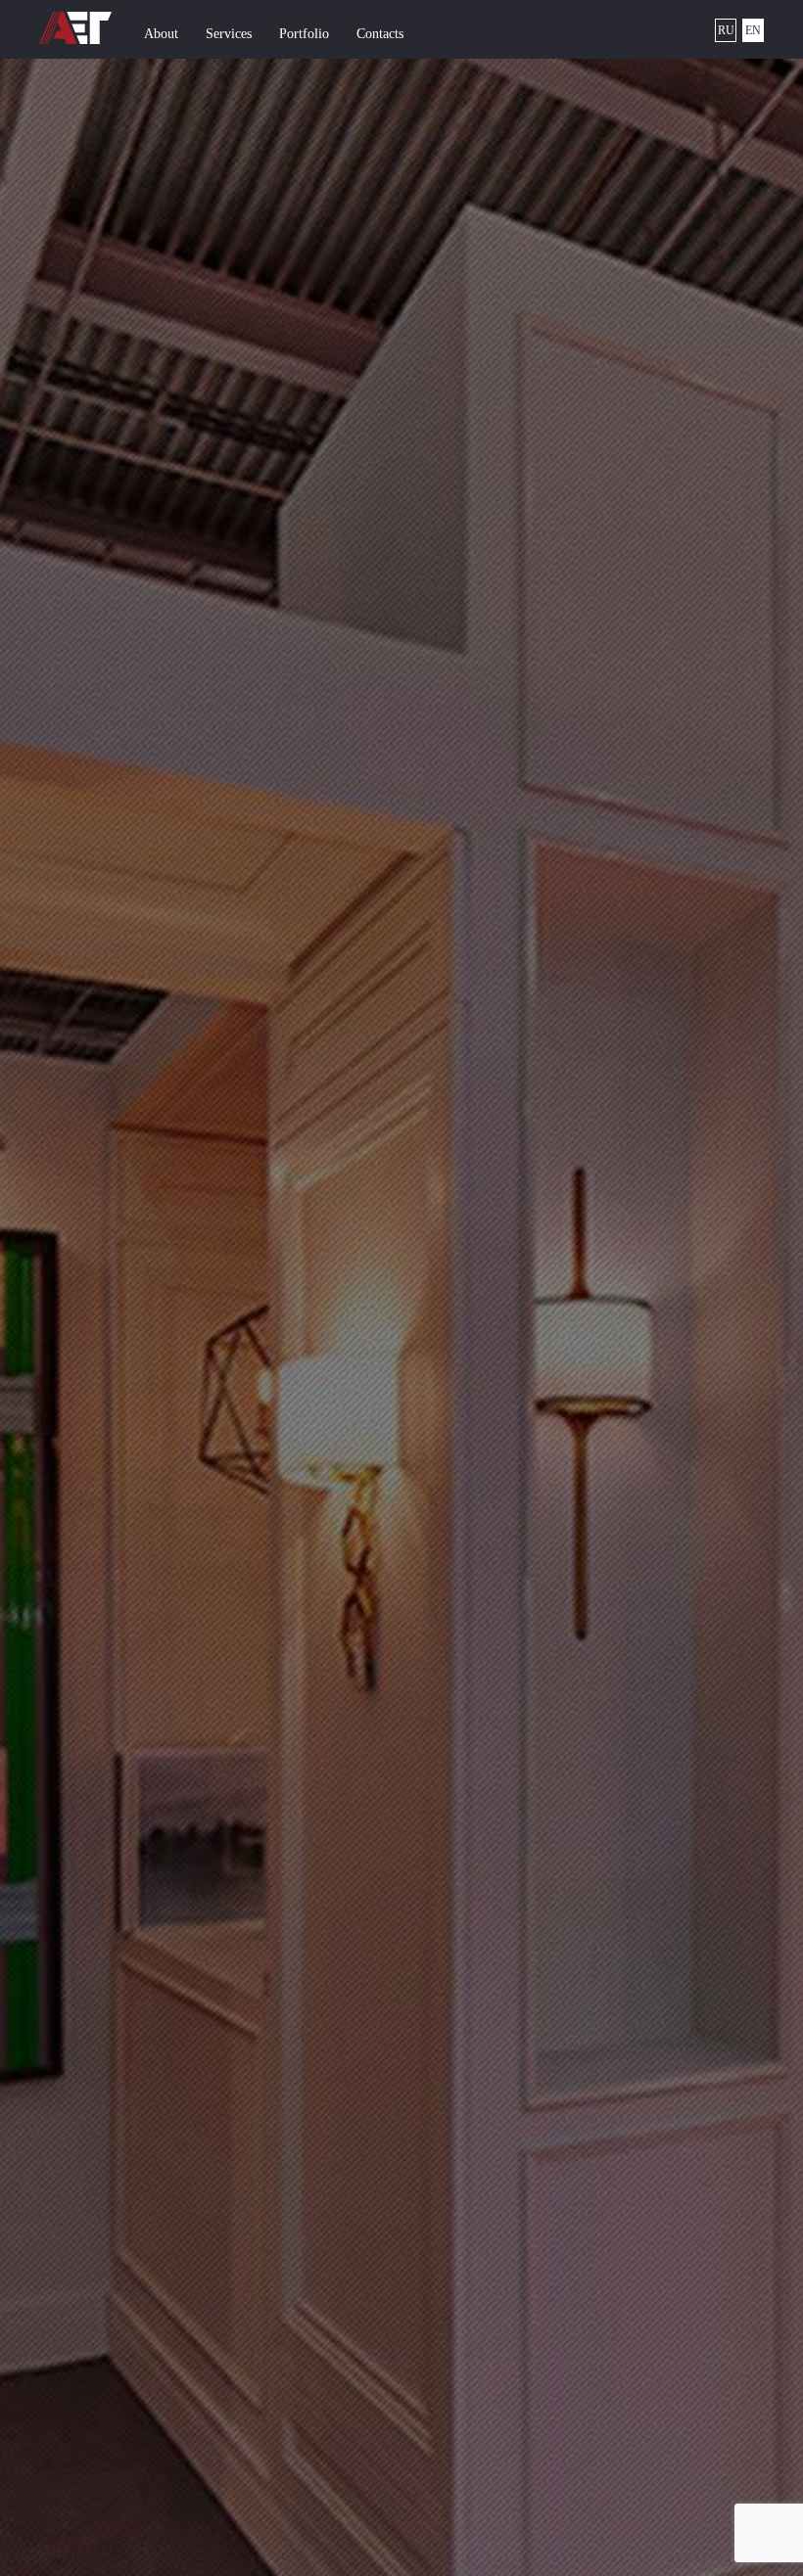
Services (229, 34)
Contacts (380, 34)
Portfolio (304, 34)
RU (726, 30)
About (161, 34)
